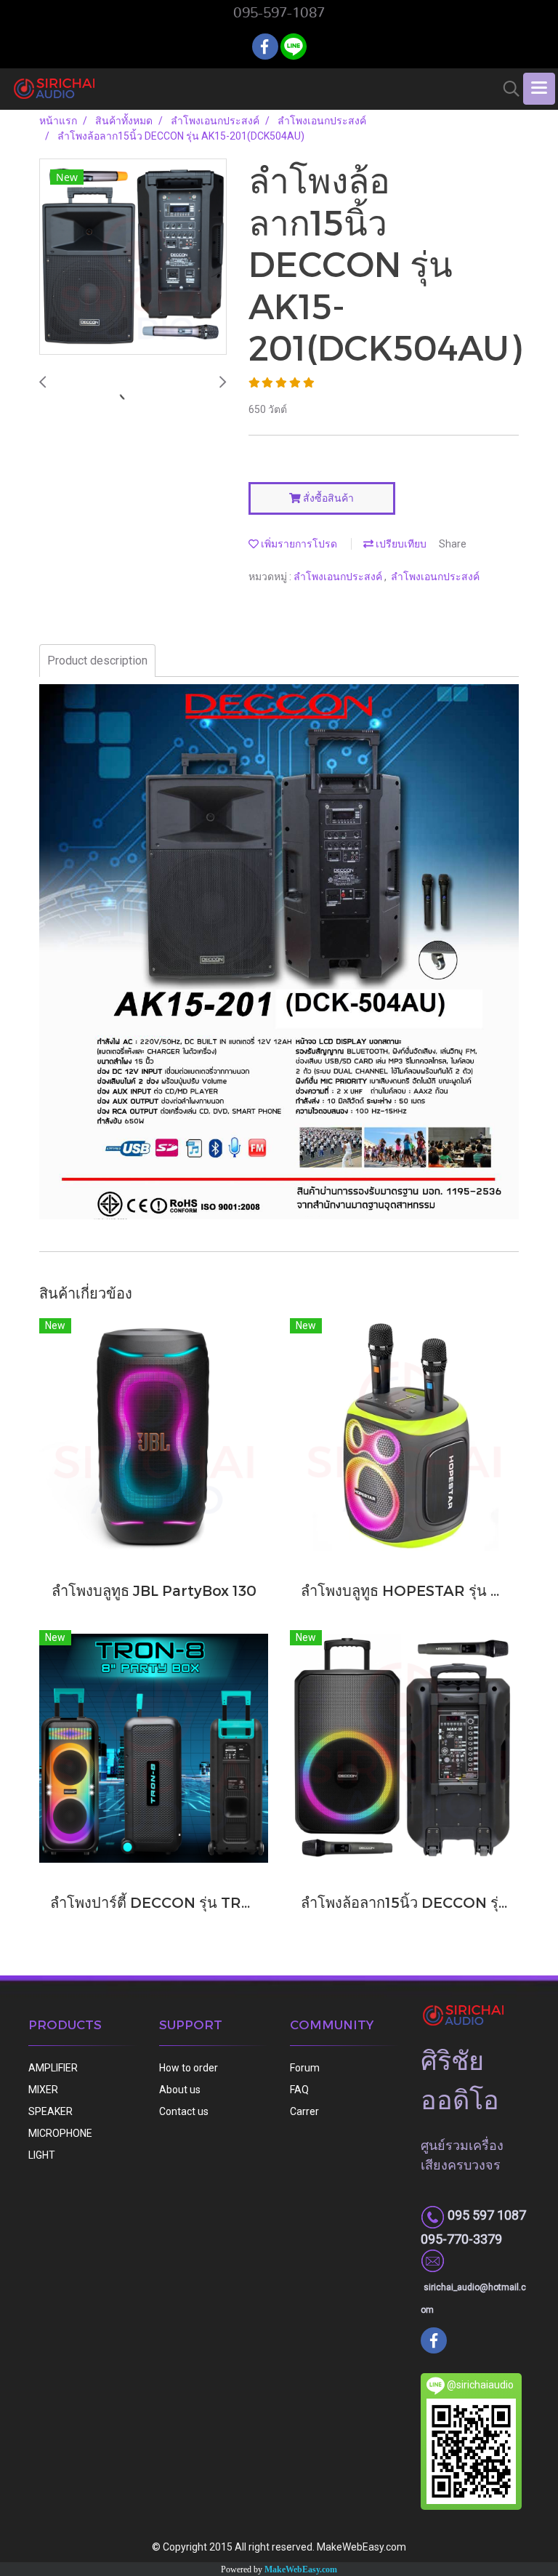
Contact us (184, 2111)
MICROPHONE (60, 2133)
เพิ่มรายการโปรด (298, 544)
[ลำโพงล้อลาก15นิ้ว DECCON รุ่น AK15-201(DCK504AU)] (133, 257)
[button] (506, 89)
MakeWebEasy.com (301, 2569)
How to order (189, 2068)
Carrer (304, 2111)
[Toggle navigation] (539, 89)
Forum (305, 2068)
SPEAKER (50, 2111)
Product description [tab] (97, 661)
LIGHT (42, 2155)
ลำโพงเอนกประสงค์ (339, 577)
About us (180, 2090)
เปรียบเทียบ (400, 544)
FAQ (299, 2090)
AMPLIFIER (53, 2068)
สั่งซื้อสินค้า (327, 498)
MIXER (43, 2090)
